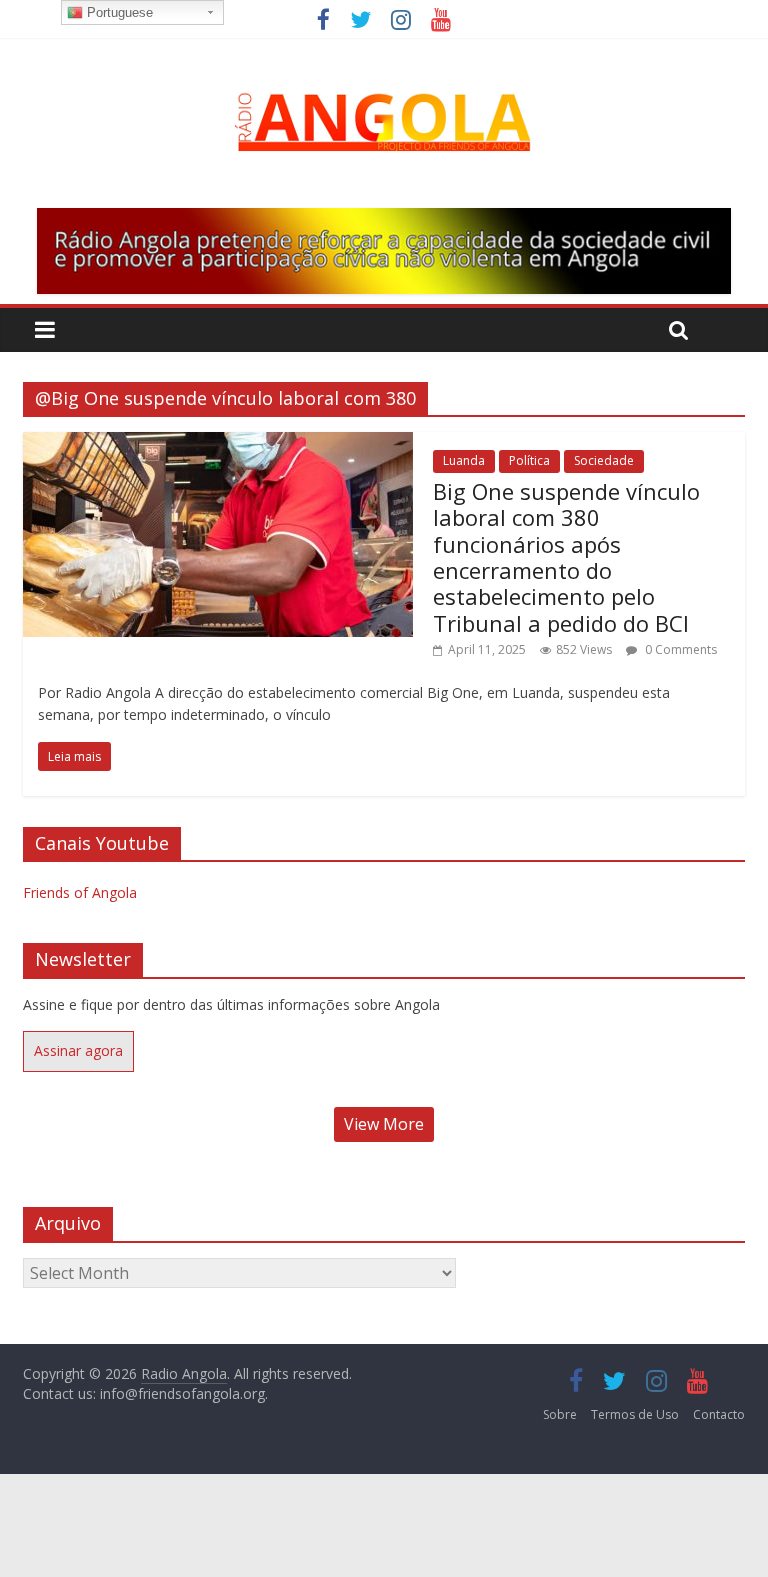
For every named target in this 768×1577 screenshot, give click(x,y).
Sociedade (604, 460)
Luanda (464, 460)
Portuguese (118, 12)
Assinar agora (78, 1050)
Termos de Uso (635, 1414)
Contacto (719, 1414)
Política (529, 460)
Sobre (560, 1414)
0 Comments (679, 649)
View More (384, 1124)
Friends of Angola (80, 892)
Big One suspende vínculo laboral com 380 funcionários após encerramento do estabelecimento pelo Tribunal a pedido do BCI (566, 557)
